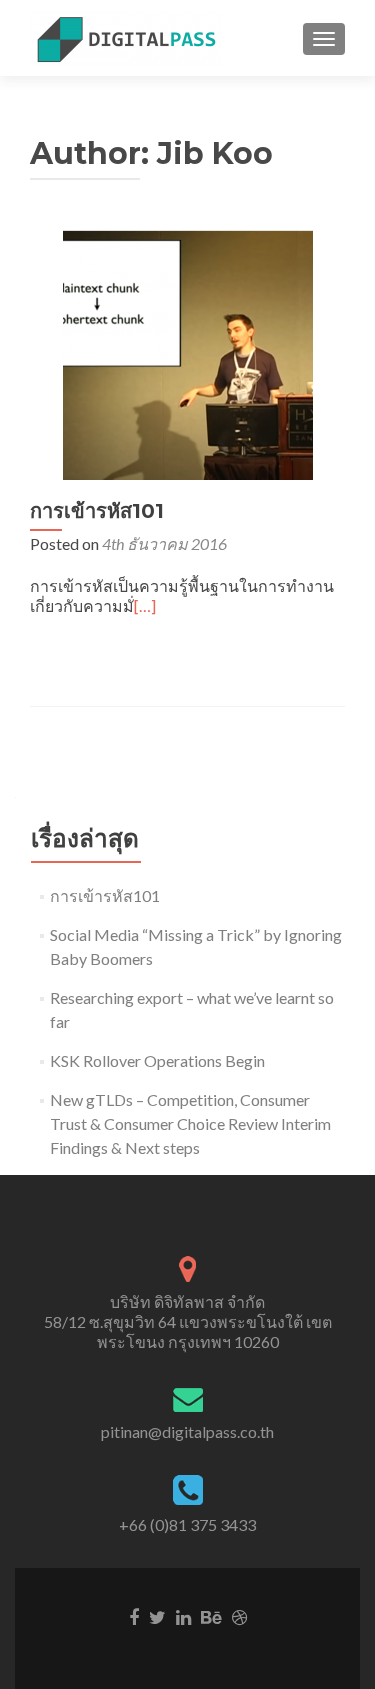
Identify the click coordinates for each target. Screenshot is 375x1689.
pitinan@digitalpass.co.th (187, 1431)
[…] (145, 605)
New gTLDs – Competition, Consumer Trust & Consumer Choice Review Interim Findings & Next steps (190, 1123)
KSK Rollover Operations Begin (157, 1060)
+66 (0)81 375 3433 (187, 1524)
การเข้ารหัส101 (97, 511)
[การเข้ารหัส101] (188, 352)
